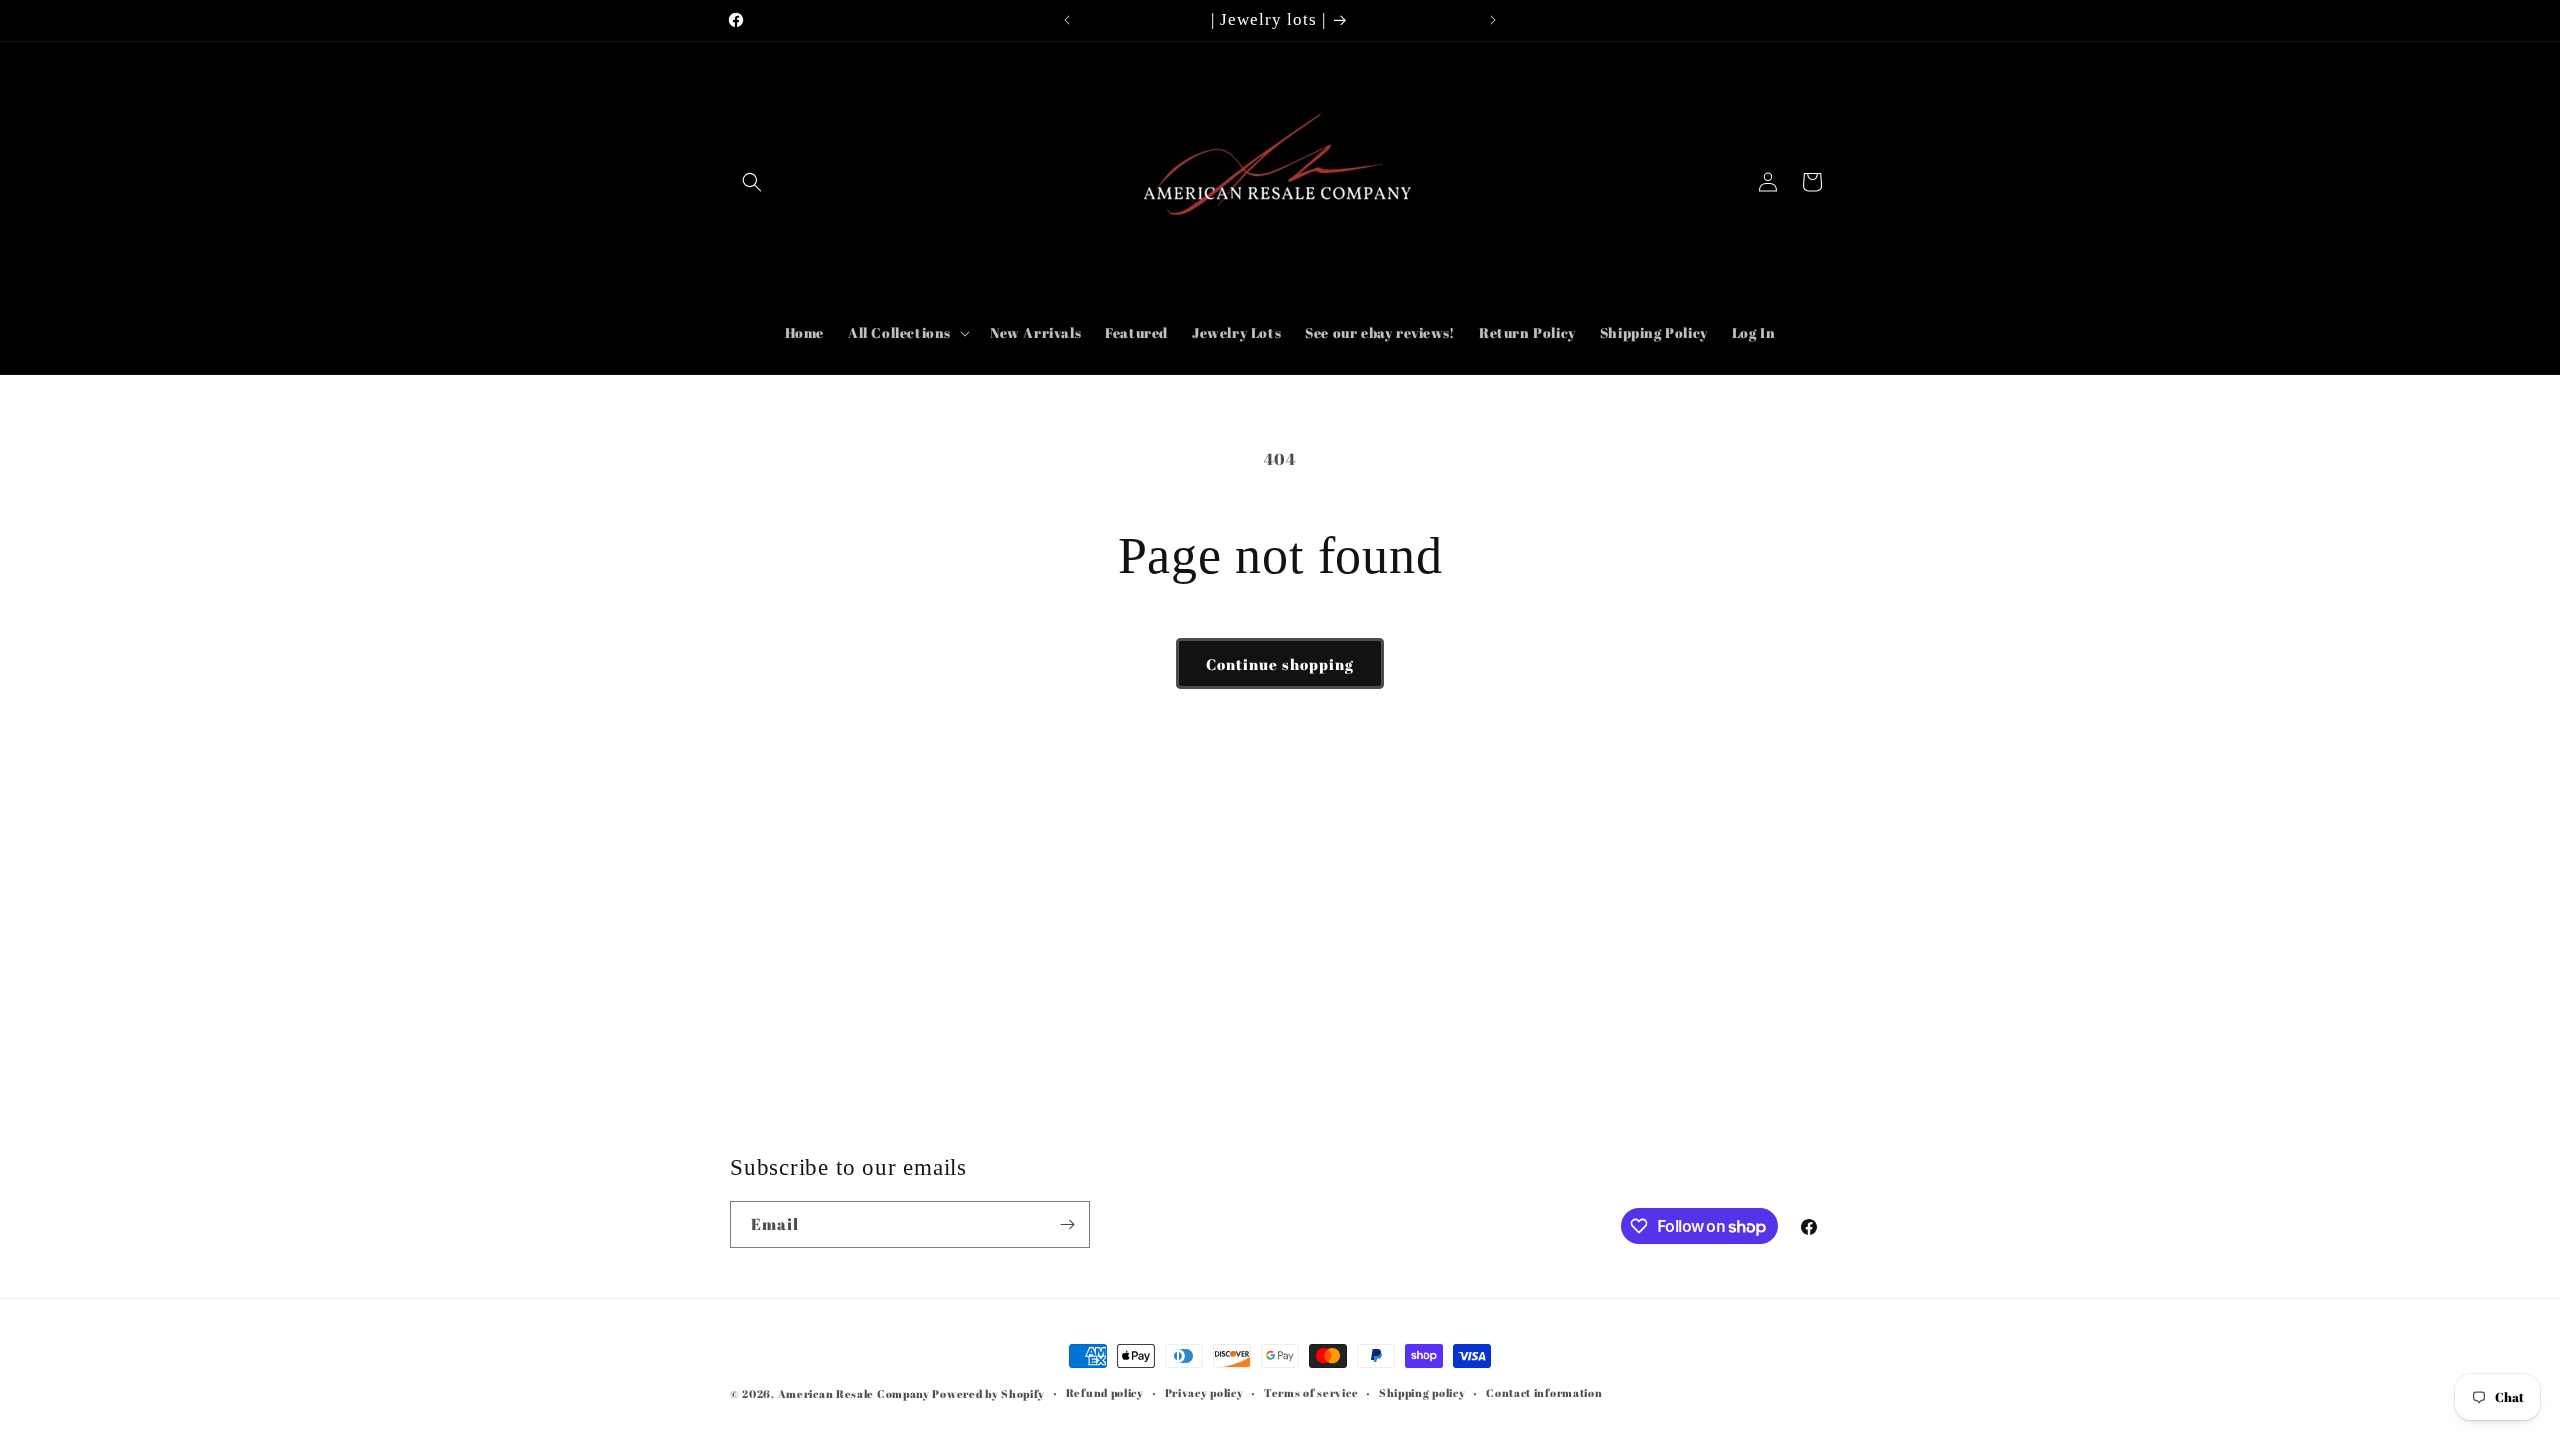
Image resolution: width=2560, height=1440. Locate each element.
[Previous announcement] (1067, 20)
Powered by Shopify (988, 1393)
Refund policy (1105, 1392)
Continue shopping (1280, 664)
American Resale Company (854, 1393)
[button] (752, 182)
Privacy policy (1204, 1392)
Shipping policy (1422, 1392)
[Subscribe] (1067, 1224)
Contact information (1544, 1392)
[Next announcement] (1493, 20)
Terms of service (1311, 1392)
